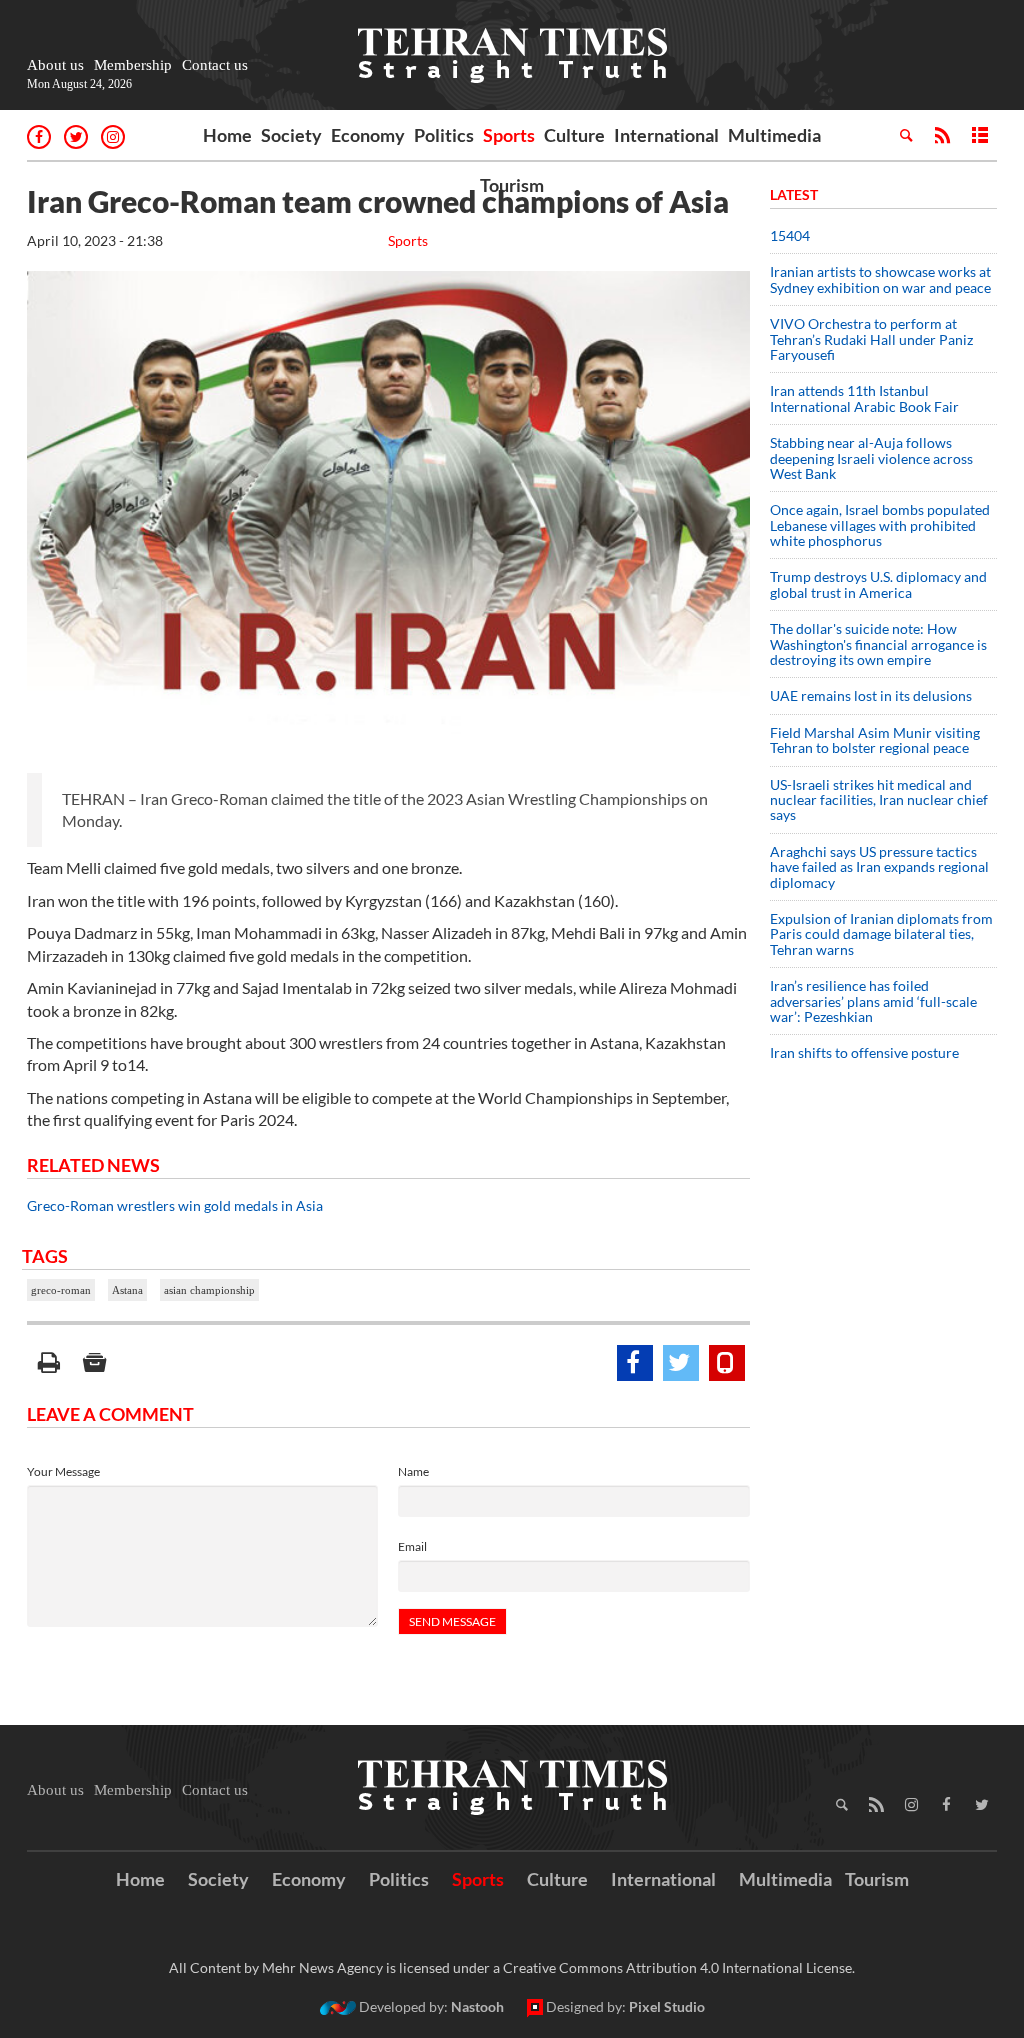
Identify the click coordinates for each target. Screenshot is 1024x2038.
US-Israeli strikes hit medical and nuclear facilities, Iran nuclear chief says (879, 800)
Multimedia (774, 135)
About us (55, 65)
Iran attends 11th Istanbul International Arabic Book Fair (864, 398)
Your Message (63, 1471)
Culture (574, 135)
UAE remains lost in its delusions (871, 695)
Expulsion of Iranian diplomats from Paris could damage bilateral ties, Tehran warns (881, 934)
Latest (794, 194)
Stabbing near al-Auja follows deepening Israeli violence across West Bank (871, 458)
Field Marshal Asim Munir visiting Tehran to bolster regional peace (875, 740)
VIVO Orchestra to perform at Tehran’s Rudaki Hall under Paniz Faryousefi (871, 339)
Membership (133, 65)
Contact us (215, 65)
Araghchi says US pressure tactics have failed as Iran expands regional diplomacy (879, 867)
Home (227, 135)
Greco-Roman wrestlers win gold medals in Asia (175, 1205)
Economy (368, 135)
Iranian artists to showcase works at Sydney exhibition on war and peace (880, 279)
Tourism (512, 185)
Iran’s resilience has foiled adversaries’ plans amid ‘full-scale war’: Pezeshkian (873, 1001)
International (666, 135)
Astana (127, 1290)
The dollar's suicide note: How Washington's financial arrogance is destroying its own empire (878, 644)
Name (413, 1471)
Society (291, 135)
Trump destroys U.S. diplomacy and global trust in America (878, 584)
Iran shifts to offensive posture (864, 1052)
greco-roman (61, 1290)
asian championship (209, 1290)
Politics (444, 135)
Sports (509, 135)
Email (412, 1546)
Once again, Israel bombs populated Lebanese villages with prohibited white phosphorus (880, 525)
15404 (790, 235)
